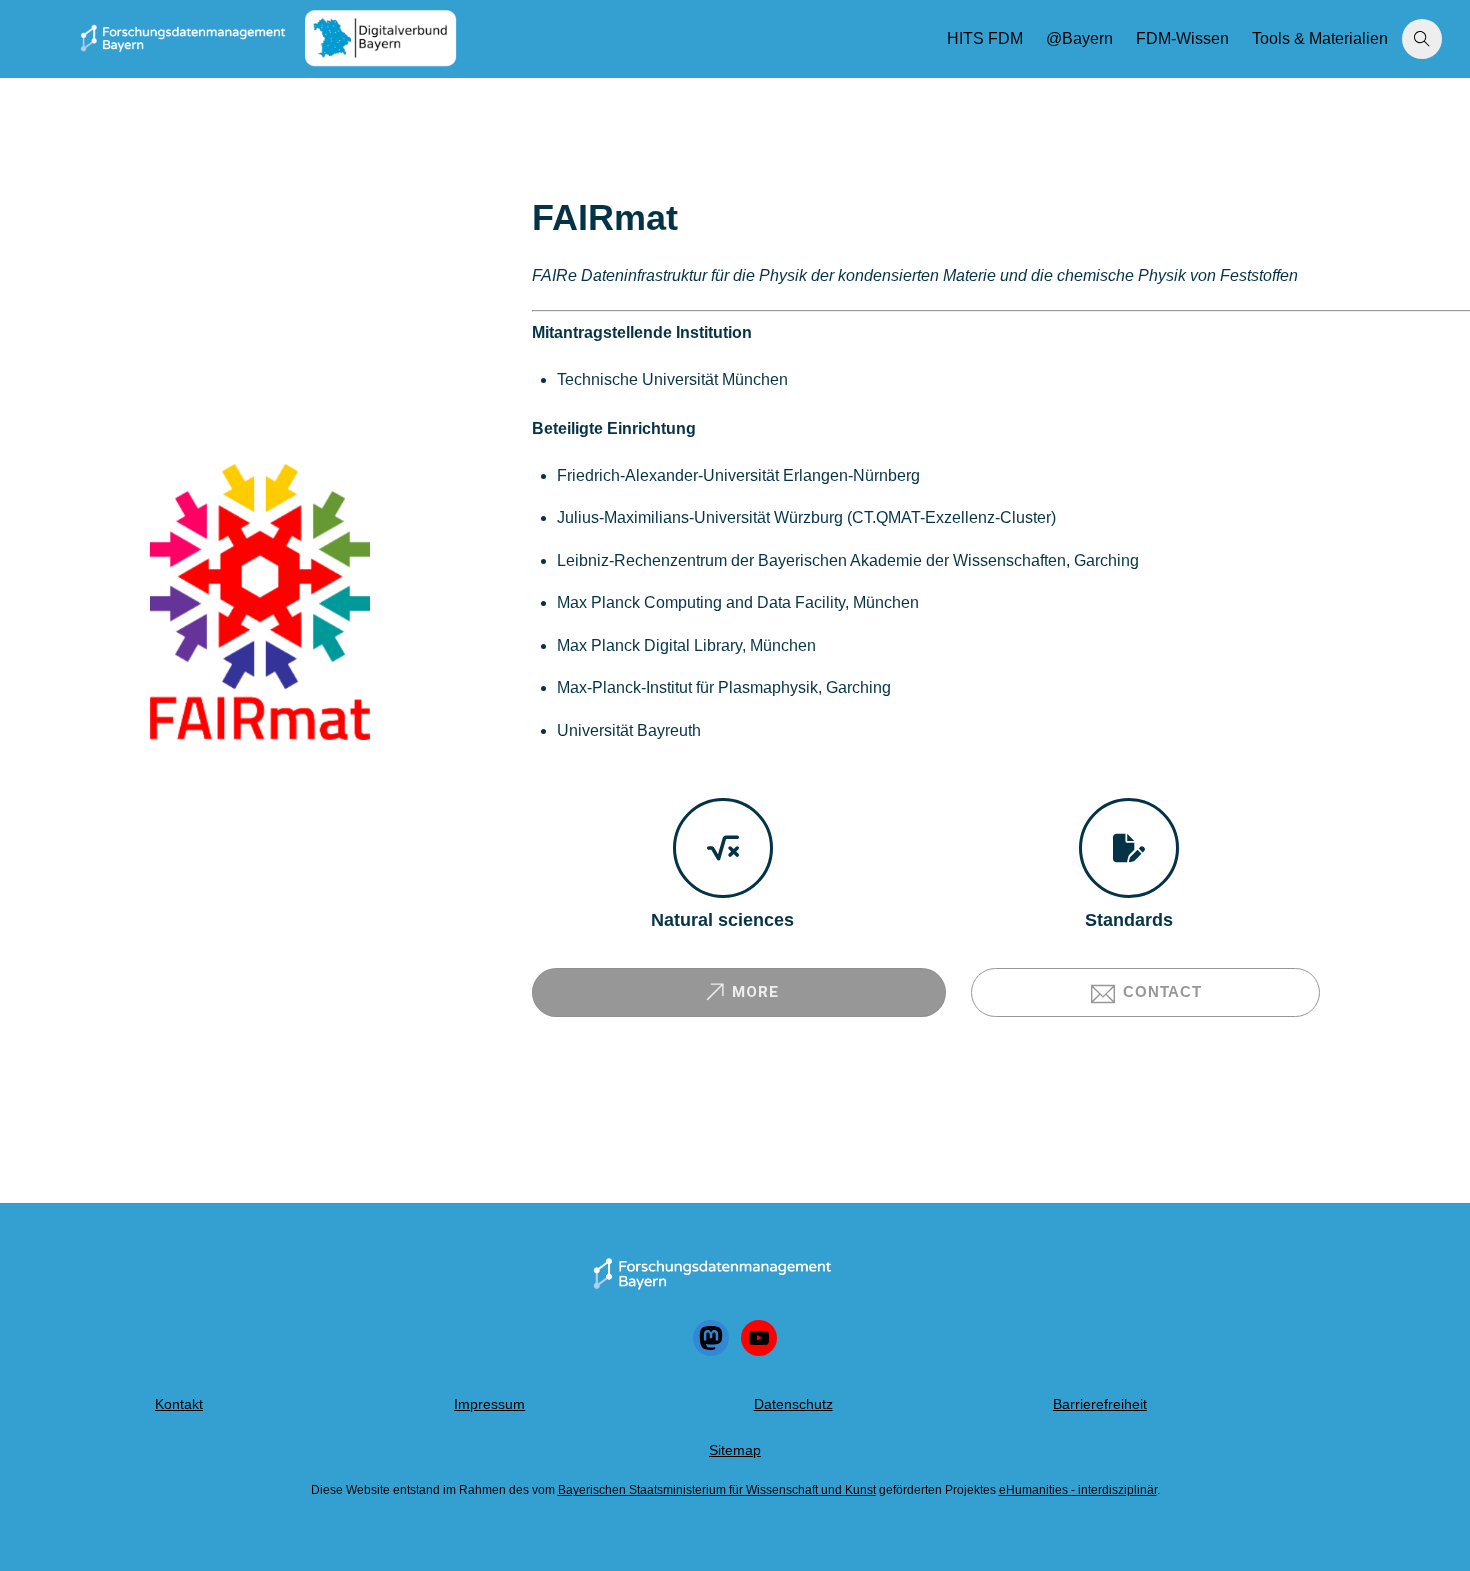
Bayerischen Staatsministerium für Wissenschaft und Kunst (717, 1490)
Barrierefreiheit (1100, 1404)
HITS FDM (985, 38)
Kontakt (179, 1404)
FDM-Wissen (1182, 38)
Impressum (489, 1404)
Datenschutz (793, 1404)
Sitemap (735, 1450)
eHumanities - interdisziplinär (1078, 1490)
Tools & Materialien (1320, 38)
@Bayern (1079, 38)
